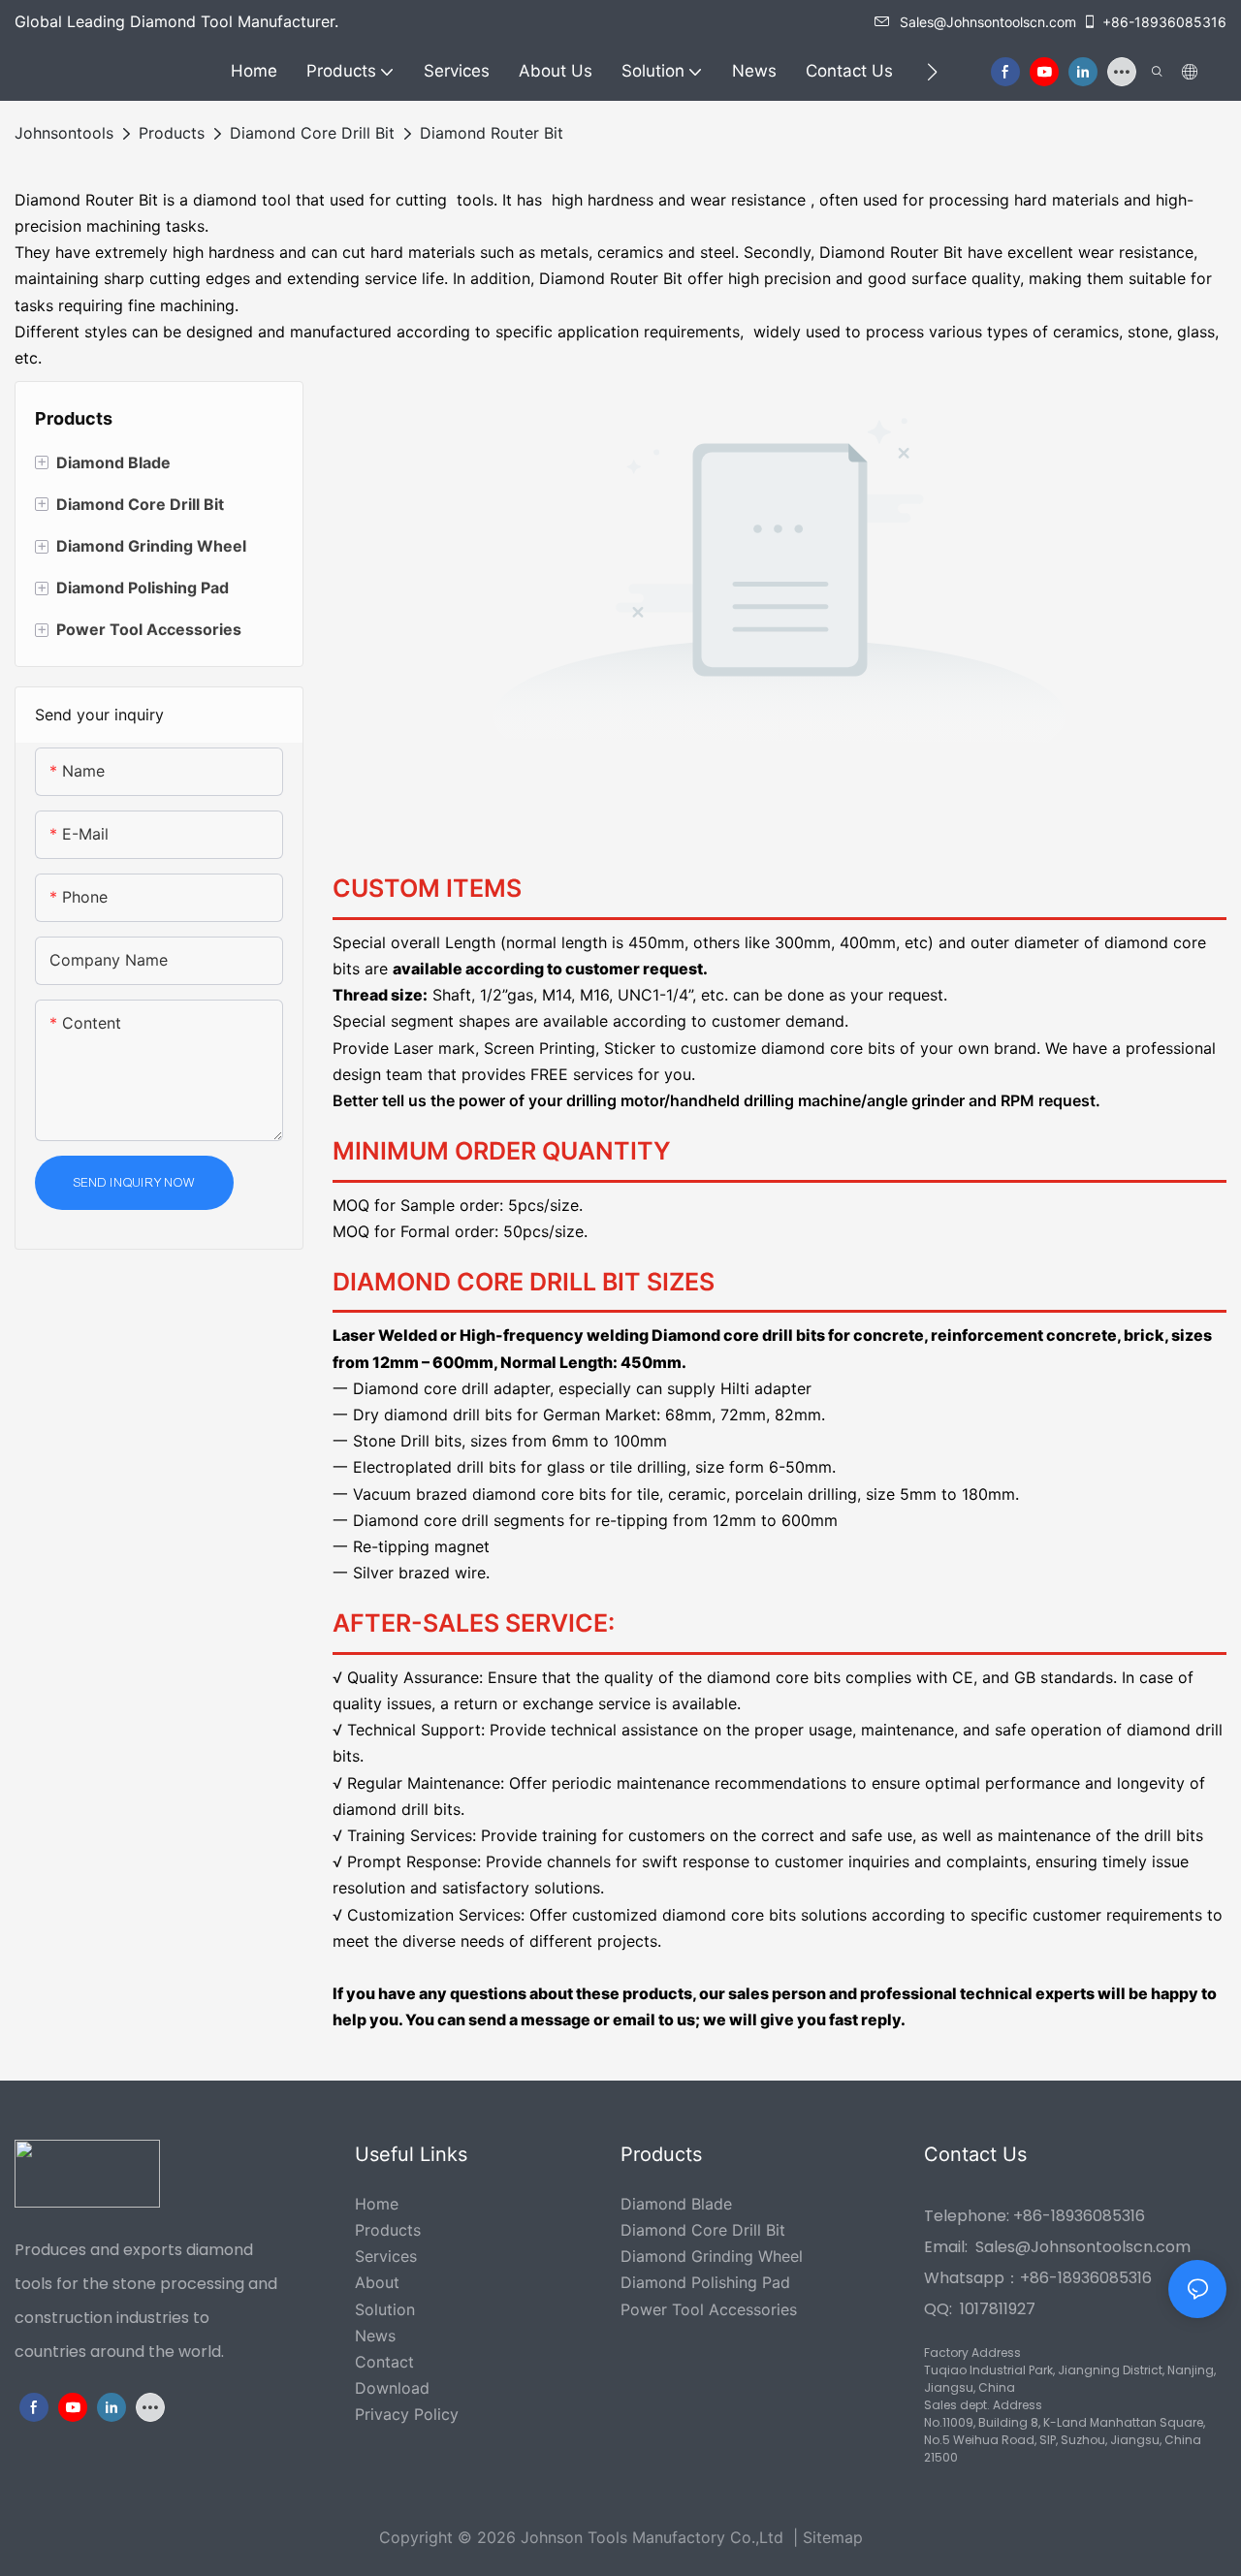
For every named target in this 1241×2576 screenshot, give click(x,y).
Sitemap (833, 2537)
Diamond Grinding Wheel (712, 2256)
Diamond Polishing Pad (705, 2282)
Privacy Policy (407, 2414)
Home (377, 2204)
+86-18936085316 (1164, 22)
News (375, 2336)
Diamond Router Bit (492, 133)
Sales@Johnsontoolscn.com (988, 22)
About (377, 2282)
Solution (385, 2309)
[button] (932, 72)
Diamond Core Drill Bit (312, 133)
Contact (384, 2362)
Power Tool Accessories (709, 2309)
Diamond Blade (676, 2204)
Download (392, 2388)
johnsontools (64, 133)
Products (172, 133)
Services (386, 2256)
